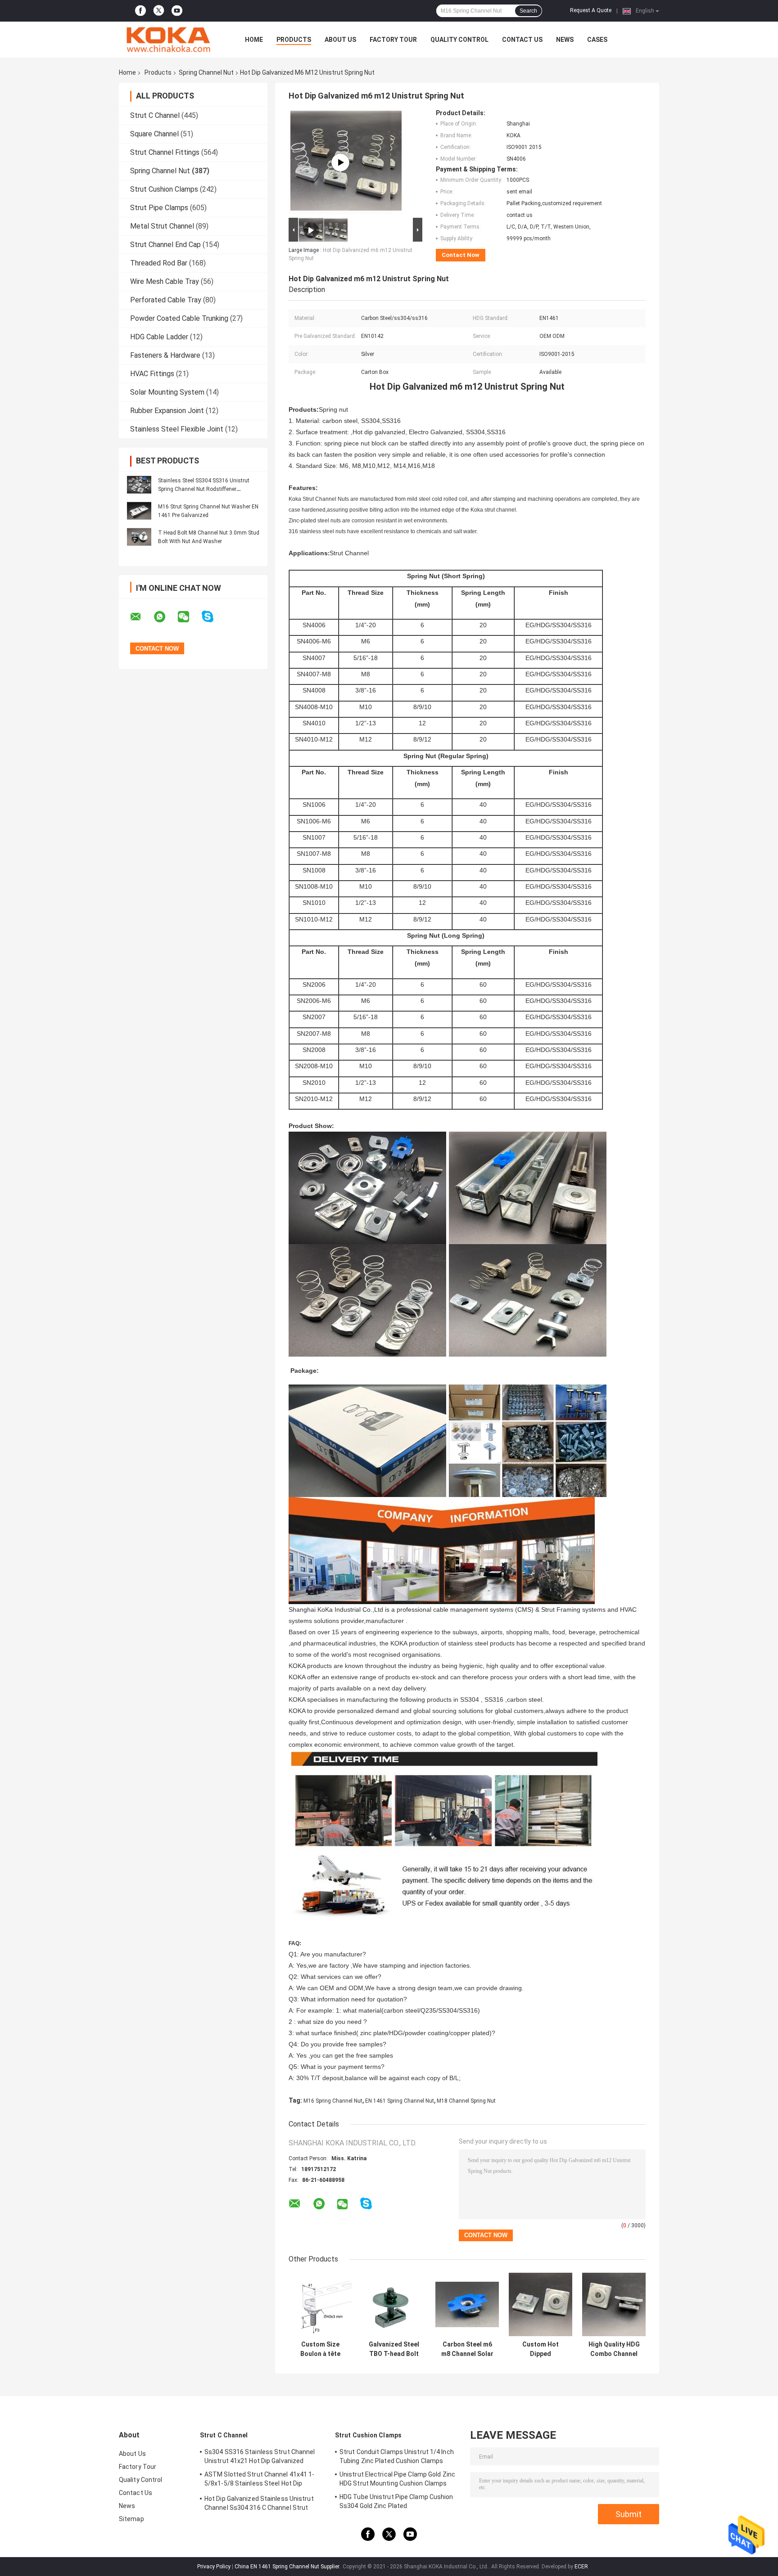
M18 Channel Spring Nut (466, 2101)
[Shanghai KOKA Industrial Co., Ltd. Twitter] (159, 11)
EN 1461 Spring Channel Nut (400, 2101)
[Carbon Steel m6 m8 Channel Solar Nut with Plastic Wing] (467, 2304)
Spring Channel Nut (206, 72)
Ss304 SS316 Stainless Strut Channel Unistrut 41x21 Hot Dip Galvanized (260, 2456)
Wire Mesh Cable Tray (165, 281)
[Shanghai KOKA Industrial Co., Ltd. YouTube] (177, 11)
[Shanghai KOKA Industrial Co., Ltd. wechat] (189, 617)
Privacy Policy (214, 2567)
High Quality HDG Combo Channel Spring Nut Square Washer (614, 2349)
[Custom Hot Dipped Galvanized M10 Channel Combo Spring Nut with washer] (541, 2304)
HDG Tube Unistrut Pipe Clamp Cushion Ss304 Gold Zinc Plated (396, 2501)
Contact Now (461, 255)
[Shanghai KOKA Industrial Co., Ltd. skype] (213, 617)
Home (254, 40)
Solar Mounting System (167, 392)
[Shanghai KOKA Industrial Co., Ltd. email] (141, 617)
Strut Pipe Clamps (159, 208)
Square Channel (154, 134)
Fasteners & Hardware (165, 355)
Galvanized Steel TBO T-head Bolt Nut (394, 2349)
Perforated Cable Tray (166, 300)
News (565, 40)
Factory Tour (393, 40)
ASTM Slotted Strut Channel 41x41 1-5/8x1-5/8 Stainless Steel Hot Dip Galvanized (260, 2480)
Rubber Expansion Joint (167, 411)
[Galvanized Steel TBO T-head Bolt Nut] (394, 2304)
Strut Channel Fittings (165, 152)
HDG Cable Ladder (159, 337)
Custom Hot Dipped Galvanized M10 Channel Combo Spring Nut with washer (541, 2349)
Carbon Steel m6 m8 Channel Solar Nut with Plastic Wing (467, 2349)
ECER (581, 2567)
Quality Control (459, 40)
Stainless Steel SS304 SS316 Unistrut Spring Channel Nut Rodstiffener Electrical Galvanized (204, 489)
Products (294, 40)
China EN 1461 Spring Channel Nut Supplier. (288, 2567)
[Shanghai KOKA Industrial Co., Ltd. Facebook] (140, 11)
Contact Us (522, 40)
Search (528, 11)
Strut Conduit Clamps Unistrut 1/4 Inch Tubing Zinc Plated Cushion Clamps (397, 2456)
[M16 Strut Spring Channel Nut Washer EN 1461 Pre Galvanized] (139, 511)
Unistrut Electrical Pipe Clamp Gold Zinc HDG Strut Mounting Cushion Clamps (397, 2479)
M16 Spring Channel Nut (333, 2101)
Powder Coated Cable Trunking (179, 318)
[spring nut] (340, 162)
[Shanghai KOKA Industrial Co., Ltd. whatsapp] (165, 617)
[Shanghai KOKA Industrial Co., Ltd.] (168, 40)
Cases (597, 40)
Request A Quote (591, 10)
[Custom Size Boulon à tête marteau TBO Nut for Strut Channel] (320, 2304)
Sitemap (131, 2519)
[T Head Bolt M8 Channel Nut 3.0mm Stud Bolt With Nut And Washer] (139, 537)
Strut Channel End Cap (165, 245)
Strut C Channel (155, 115)
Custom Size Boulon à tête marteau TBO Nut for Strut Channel (321, 2349)
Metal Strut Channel (162, 226)
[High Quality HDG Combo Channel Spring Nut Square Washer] (614, 2304)
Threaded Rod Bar (159, 263)
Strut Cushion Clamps (164, 189)
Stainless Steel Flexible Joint (177, 429)
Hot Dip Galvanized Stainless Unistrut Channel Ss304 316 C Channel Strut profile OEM (259, 2504)
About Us (340, 40)
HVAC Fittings (152, 374)
